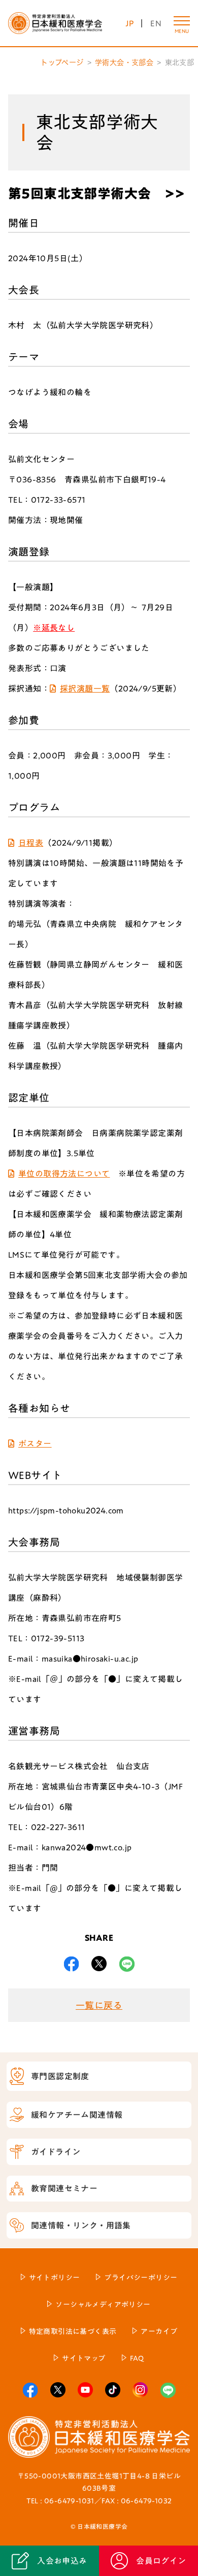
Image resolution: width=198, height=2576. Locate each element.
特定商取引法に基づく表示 (73, 2331)
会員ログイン (161, 2561)
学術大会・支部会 (124, 62)
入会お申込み (62, 2561)
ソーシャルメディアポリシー (103, 2305)
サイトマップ (84, 2358)
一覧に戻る (99, 2005)
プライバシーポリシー (141, 2278)
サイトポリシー (55, 2278)
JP (130, 23)
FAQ (137, 2358)
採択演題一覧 (85, 689)
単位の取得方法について (64, 1174)
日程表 (31, 843)
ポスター (35, 1444)
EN (156, 23)
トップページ (62, 62)
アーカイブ (159, 2331)
